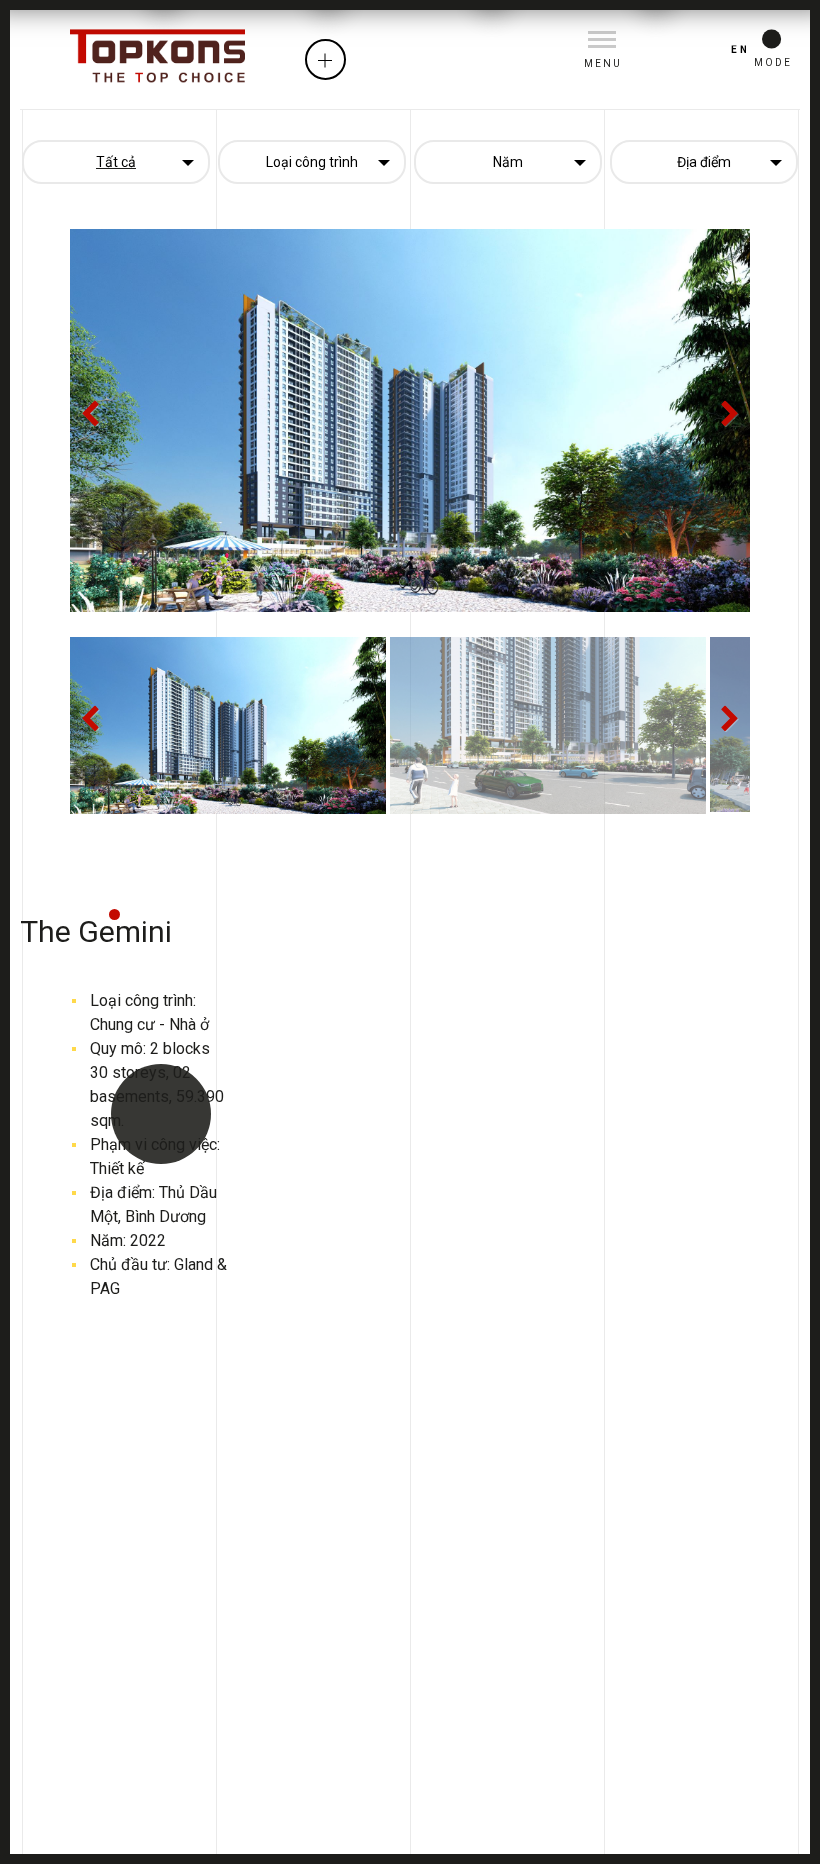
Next (723, 429)
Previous (100, 429)
